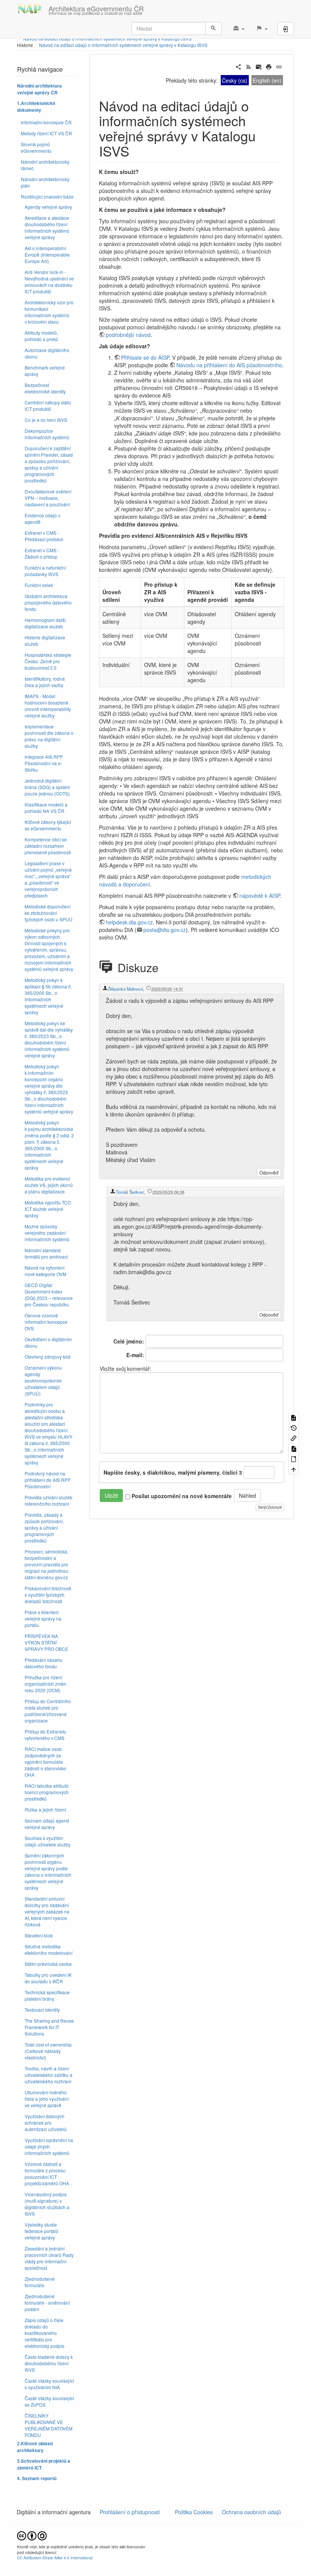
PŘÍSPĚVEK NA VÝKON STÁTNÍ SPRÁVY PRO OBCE (46, 1642)
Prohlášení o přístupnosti (129, 2512)
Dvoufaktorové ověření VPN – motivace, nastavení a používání (48, 498)
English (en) (267, 80)
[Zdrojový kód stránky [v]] (294, 1417)
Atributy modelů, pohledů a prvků (41, 336)
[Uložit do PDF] (294, 1448)
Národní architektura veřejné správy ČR (39, 89)
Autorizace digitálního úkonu (47, 353)
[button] (239, 28)
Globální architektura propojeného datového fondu (48, 602)
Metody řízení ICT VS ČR (46, 133)
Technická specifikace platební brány (47, 1995)
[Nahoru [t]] (294, 1469)
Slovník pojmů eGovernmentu (36, 147)
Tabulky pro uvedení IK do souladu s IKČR (48, 1978)
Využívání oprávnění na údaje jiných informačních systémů (49, 2146)
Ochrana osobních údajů (251, 2512)
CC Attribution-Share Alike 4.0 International (55, 2558)
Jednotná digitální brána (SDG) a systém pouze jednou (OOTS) (47, 787)
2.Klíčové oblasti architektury (35, 2447)
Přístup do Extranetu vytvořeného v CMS (46, 1735)
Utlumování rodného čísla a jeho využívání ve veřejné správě (47, 2099)
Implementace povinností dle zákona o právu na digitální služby (49, 736)
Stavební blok (39, 1935)
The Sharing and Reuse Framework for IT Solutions (49, 2027)
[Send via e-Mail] (259, 66)
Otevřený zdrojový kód (48, 1357)
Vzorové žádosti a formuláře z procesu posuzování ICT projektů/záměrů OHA (47, 2174)
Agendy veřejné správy (48, 207)
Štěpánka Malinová (126, 989)
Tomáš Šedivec (130, 1192)
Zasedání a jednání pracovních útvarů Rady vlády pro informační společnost (49, 2258)
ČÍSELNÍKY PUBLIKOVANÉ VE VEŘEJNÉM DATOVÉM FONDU (49, 2425)
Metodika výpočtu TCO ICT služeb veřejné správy (48, 1209)
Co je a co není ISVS (46, 420)
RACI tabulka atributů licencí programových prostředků (47, 1792)
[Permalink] (279, 66)
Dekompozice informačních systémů (47, 434)
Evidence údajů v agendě (42, 518)
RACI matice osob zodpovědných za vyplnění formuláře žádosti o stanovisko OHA (46, 1762)
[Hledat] (213, 28)
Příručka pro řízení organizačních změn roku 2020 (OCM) (46, 1684)
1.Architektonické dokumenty (36, 107)
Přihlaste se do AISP (145, 357)
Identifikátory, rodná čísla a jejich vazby (45, 682)
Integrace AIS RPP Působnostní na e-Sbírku (44, 763)
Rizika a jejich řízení (45, 1809)
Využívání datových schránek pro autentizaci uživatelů (46, 2123)
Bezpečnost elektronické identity (45, 388)
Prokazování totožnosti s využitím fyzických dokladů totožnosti (48, 1595)
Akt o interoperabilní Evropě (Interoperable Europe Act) (47, 254)
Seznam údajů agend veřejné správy (47, 1824)
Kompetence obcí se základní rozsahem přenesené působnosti (48, 846)
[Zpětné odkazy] (294, 1438)
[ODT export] (294, 1459)
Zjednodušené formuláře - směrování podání (47, 2303)
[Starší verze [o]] (294, 1427)
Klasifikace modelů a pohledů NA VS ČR (46, 808)
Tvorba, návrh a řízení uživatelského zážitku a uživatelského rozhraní (49, 2075)
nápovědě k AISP (260, 896)
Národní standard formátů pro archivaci (46, 1253)
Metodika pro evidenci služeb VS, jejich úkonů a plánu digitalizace (49, 1185)
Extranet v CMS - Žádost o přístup (42, 553)
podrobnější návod (128, 335)
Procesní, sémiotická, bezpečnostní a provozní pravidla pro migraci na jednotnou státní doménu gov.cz (46, 1564)
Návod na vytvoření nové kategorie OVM (46, 1271)
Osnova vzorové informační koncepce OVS (46, 1322)
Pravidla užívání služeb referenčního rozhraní (49, 1500)
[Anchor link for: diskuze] (167, 967)
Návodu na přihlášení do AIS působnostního (229, 365)
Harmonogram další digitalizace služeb (45, 623)
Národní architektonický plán (45, 182)
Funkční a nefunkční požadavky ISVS (45, 571)
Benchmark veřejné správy (45, 371)
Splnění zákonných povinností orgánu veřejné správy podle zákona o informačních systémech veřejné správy (48, 1871)
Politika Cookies (195, 2512)
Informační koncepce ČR (46, 122)
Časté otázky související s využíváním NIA (49, 2384)
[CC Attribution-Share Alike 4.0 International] (32, 2535)
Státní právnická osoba (48, 1964)
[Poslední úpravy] (249, 66)
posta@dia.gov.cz (165, 930)
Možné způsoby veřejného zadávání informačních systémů (47, 1233)
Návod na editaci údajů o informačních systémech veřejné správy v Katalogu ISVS (123, 45)
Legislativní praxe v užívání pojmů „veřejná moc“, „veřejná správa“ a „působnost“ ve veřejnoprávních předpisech (48, 879)
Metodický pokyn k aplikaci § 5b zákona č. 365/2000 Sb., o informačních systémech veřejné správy (48, 996)
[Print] (269, 66)
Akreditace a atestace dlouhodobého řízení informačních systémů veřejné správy (47, 227)
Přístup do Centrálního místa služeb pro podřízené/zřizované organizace (48, 1711)
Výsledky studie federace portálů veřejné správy (42, 2231)
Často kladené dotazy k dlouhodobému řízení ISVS (49, 2363)
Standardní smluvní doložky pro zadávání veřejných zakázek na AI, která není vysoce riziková (47, 1911)
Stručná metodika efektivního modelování (49, 1950)
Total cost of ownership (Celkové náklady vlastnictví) (48, 2051)
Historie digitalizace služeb (45, 640)
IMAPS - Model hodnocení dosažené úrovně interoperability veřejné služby (48, 706)
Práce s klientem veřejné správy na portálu (43, 1618)
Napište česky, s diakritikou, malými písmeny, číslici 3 (173, 1472)
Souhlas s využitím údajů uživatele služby (48, 1841)
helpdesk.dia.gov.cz (129, 922)
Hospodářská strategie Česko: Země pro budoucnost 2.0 (48, 661)
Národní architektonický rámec (45, 165)
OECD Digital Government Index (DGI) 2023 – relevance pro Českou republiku (49, 1295)
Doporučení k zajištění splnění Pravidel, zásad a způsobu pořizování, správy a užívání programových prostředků (49, 464)
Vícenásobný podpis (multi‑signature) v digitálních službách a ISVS (47, 2204)
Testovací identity (42, 2010)
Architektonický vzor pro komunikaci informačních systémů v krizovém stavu (49, 312)
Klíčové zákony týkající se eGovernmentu (48, 825)
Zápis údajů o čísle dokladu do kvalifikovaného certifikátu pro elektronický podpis (45, 2333)
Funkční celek (39, 585)
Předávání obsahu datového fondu (44, 1663)
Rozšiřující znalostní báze (47, 197)
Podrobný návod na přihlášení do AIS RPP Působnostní (48, 1480)
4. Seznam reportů (37, 2478)
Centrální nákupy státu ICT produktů (48, 406)
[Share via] (238, 66)
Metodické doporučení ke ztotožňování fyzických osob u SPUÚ (49, 913)
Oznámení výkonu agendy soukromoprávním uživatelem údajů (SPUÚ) (43, 1380)
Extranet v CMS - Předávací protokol (44, 536)
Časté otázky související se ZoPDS (49, 2401)
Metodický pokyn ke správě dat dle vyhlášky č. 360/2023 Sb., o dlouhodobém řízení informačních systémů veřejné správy (49, 1039)
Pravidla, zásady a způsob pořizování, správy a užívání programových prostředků (44, 1528)
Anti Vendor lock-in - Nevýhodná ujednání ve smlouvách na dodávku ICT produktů (49, 282)
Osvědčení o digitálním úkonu (48, 1342)
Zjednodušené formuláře (40, 2282)
